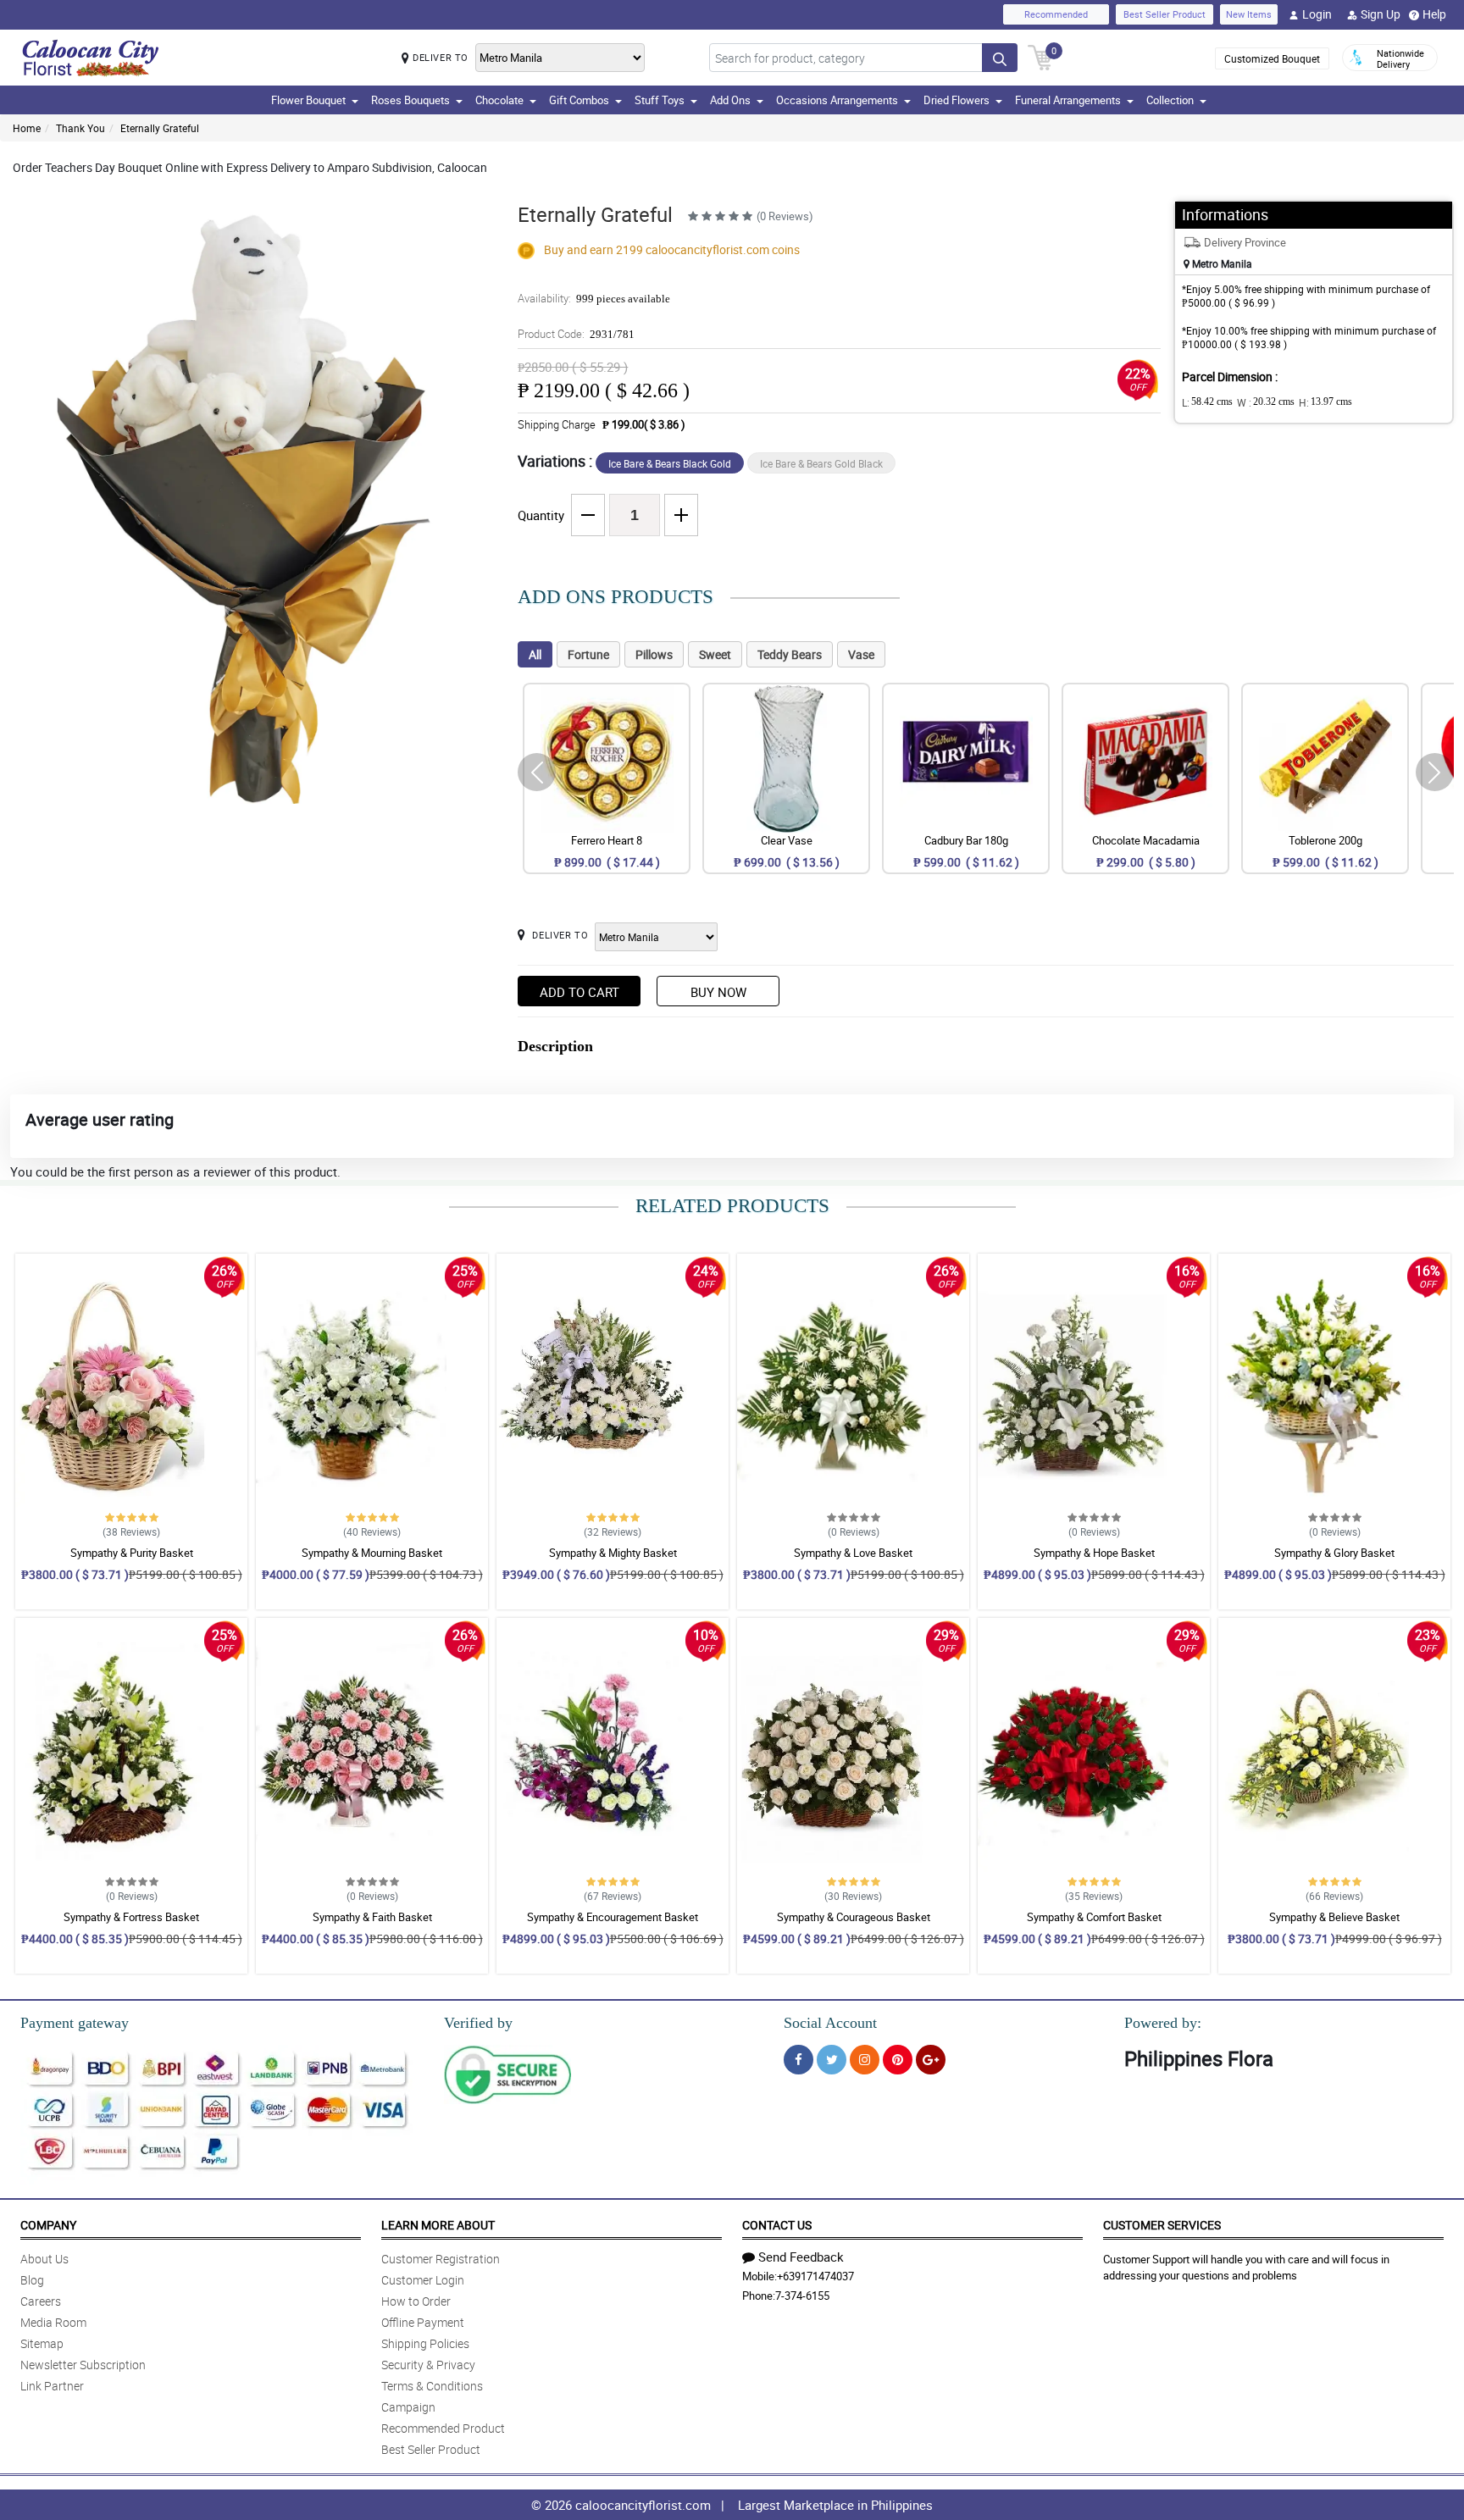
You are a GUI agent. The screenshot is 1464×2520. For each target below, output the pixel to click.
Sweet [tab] (715, 654)
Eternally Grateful (160, 128)
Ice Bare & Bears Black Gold (670, 463)
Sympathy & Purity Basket (132, 1553)
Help (1434, 14)
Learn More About (438, 2225)
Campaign (408, 2407)
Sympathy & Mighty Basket (613, 1553)
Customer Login (423, 2280)
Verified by (478, 2023)
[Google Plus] (931, 2060)
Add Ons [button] (730, 100)
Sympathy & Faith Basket (372, 1917)
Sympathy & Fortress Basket (131, 1917)
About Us (44, 2259)
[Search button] (1000, 58)
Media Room (53, 2322)
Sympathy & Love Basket (853, 1553)
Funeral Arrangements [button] (1068, 100)
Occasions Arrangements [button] (837, 100)
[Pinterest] (898, 2060)
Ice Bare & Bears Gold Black (821, 463)
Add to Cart (579, 992)
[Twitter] (832, 2060)
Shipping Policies (425, 2343)
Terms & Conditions (432, 2386)
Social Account (830, 2023)
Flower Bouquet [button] (308, 100)
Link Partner (52, 2386)
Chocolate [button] (499, 100)
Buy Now (718, 992)
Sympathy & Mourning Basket (372, 1553)
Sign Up (1381, 14)
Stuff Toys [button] (660, 100)
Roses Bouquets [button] (410, 100)
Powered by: (1163, 2023)
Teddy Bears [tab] (790, 654)
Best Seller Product (1165, 14)
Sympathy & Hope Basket (1094, 1553)
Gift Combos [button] (579, 100)
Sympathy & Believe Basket (1334, 1917)
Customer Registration (441, 2259)
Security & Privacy (428, 2365)
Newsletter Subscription (83, 2365)
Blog (32, 2280)
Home (27, 128)
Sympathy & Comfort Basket (1094, 1917)
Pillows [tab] (654, 654)
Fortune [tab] (588, 654)
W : (1266, 402)
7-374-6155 (802, 2296)
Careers (41, 2301)
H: (1325, 402)
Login (1317, 14)
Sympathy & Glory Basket (1334, 1553)
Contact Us (777, 2225)
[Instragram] (865, 2060)
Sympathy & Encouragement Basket (613, 1917)
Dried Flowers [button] (957, 100)
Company (48, 2225)
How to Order (416, 2301)
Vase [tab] (861, 654)
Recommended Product (443, 2428)
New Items (1249, 14)
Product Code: (576, 334)
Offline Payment (423, 2322)
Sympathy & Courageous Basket (854, 1917)
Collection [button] (1170, 100)
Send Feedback (801, 2257)
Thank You (80, 128)
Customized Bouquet (1272, 58)
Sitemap (42, 2343)
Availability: (594, 298)
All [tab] (535, 654)
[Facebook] (799, 2060)
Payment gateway (75, 2023)
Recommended (1056, 14)
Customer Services (1162, 2225)
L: (1207, 402)
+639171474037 (815, 2276)
